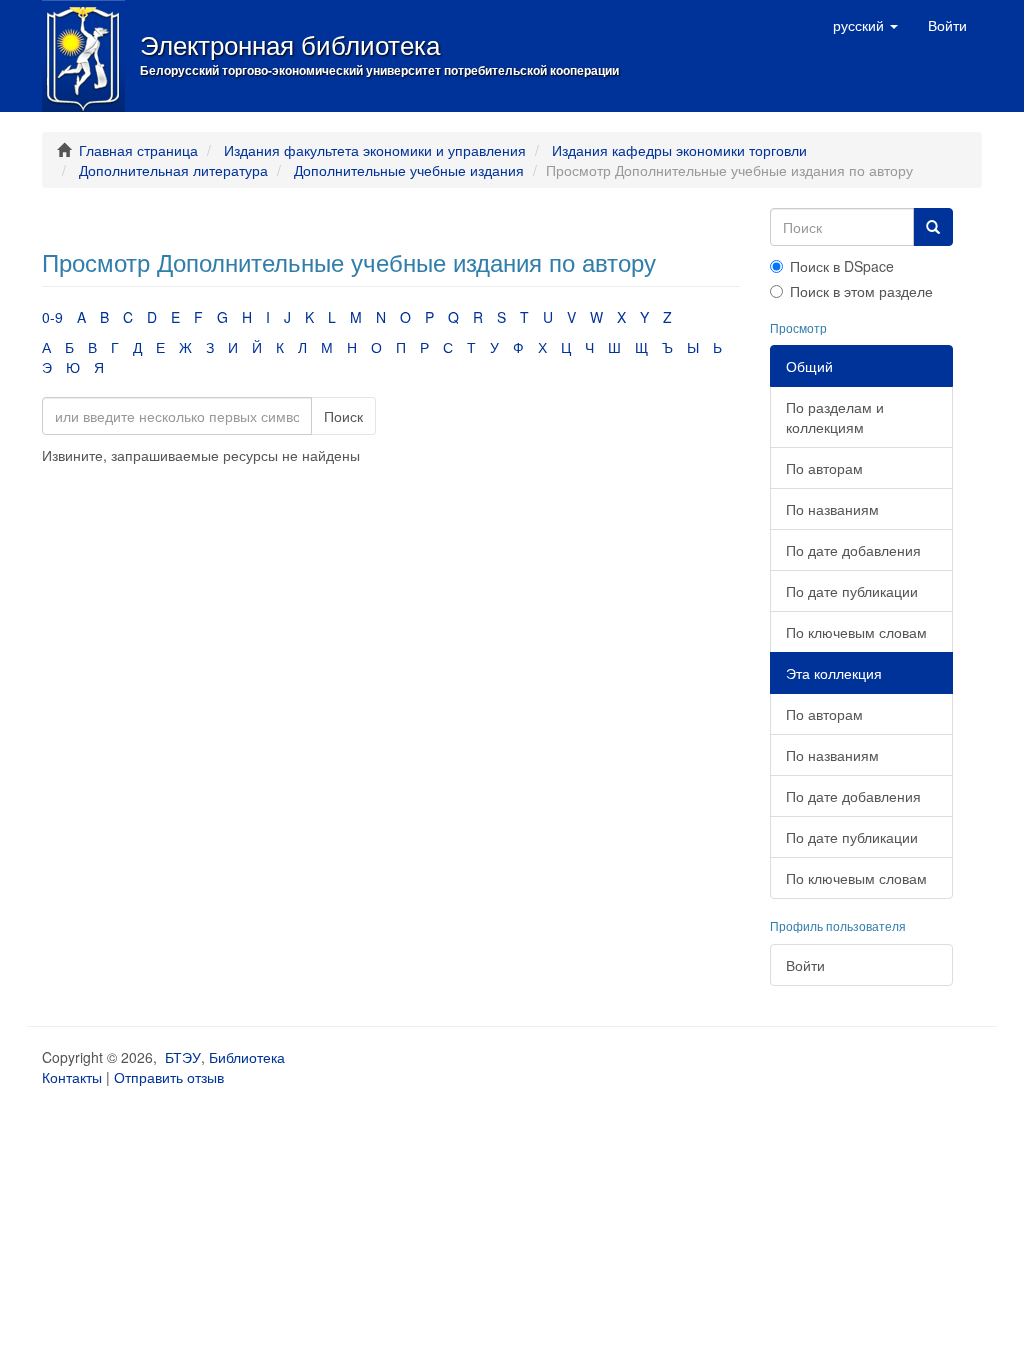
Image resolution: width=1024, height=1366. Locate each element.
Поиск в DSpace (842, 266)
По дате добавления (853, 550)
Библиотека (247, 1057)
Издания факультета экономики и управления (375, 150)
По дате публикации (852, 591)
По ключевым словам (856, 632)
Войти (805, 965)
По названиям (832, 509)
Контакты (72, 1077)
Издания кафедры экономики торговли (679, 150)
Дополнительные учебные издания (409, 170)
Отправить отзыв (169, 1077)
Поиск (343, 416)
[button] (865, 25)
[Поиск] (933, 227)
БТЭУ (183, 1057)
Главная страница (138, 150)
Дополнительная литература (173, 170)
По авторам (824, 468)
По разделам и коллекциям (835, 417)
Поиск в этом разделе (861, 291)
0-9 (52, 317)
